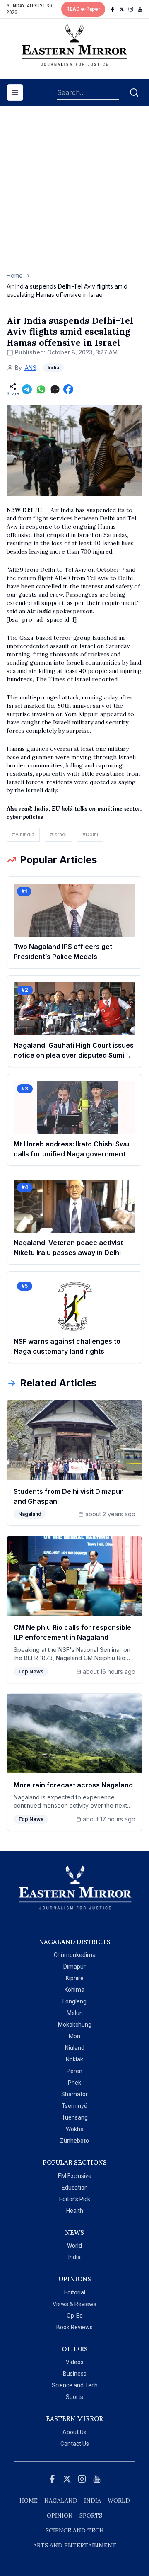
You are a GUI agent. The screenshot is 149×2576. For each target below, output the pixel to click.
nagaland (61, 2501)
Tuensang (75, 2117)
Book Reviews (74, 2327)
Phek (74, 2083)
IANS (30, 368)
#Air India (23, 834)
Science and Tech (75, 2385)
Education (75, 2188)
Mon (74, 2036)
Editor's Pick (75, 2199)
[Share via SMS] (55, 389)
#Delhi (90, 834)
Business (75, 2374)
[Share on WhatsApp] (41, 389)
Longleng (74, 2001)
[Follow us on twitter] (122, 9)
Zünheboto (74, 2141)
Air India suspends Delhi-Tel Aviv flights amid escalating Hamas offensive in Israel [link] (67, 290)
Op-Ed (75, 2316)
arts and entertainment (75, 2545)
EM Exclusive (75, 2176)
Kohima (74, 1990)
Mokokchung (75, 2025)
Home (15, 276)
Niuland (75, 2048)
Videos (75, 2362)
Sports (74, 2397)
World (74, 2246)
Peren (74, 2071)
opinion (60, 2515)
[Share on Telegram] (27, 389)
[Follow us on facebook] (113, 9)
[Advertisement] (74, 193)
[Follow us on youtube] (140, 9)
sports (91, 2515)
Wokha (75, 2129)
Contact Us (75, 2444)
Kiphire (75, 1978)
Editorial (75, 2292)
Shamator (74, 2094)
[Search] (134, 92)
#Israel (58, 834)
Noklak (74, 2059)
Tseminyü (74, 2106)
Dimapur (74, 1967)
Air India (39, 611)
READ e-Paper (83, 9)
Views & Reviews (74, 2304)
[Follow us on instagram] (131, 9)
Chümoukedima (75, 1955)
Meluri (75, 2013)
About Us (74, 2432)
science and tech (75, 2530)
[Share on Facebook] (68, 389)
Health (75, 2211)
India (74, 2257)
